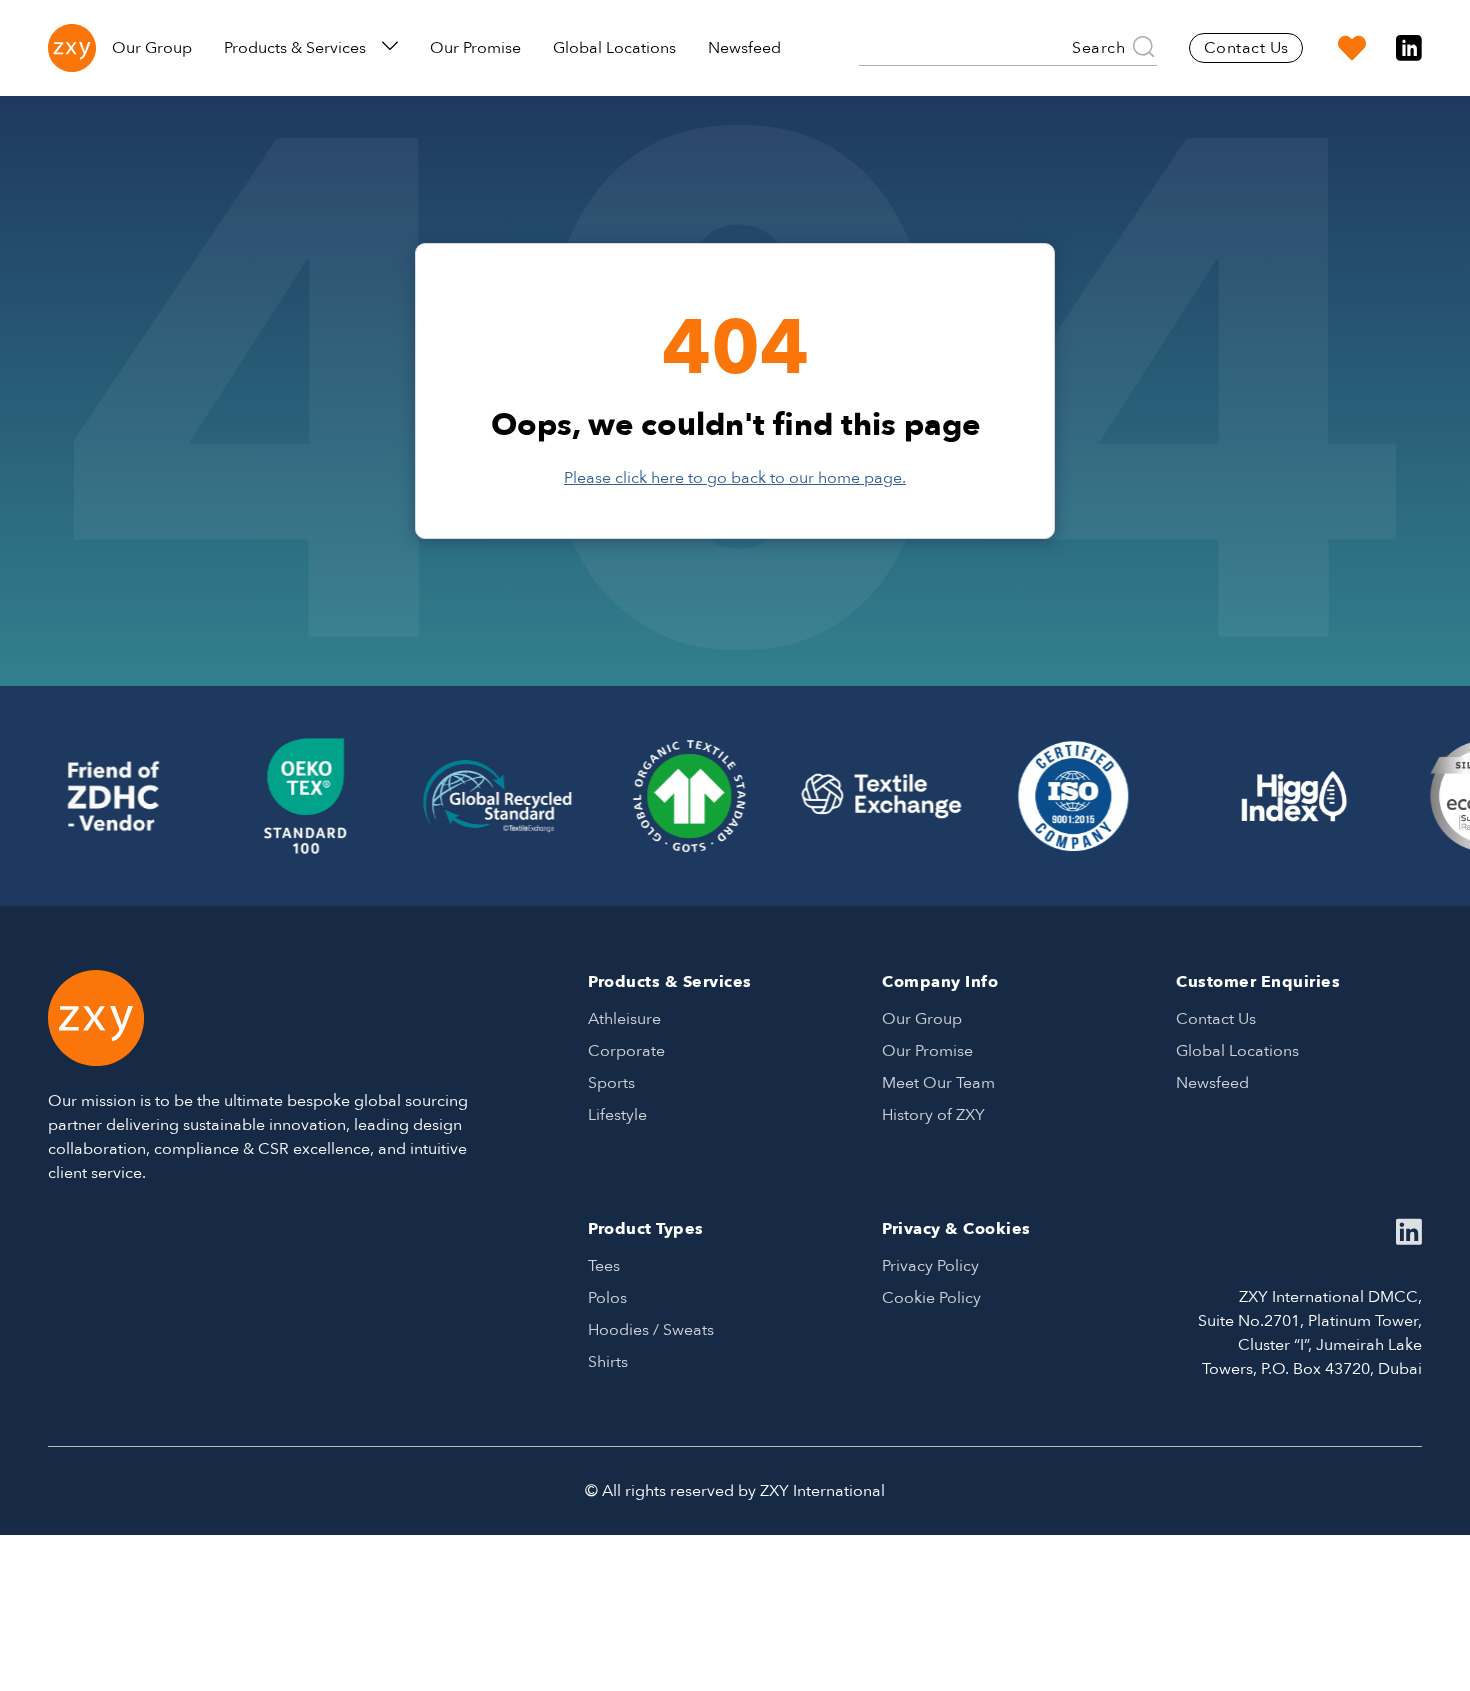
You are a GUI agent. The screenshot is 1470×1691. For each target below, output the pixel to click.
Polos (607, 1298)
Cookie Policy (931, 1298)
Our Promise (475, 48)
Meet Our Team (938, 1083)
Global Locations (614, 48)
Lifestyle (617, 1115)
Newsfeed (744, 48)
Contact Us (1246, 48)
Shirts (608, 1362)
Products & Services (295, 48)
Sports (611, 1083)
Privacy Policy (930, 1266)
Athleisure (624, 1019)
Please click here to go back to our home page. (735, 478)
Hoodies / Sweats (651, 1330)
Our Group (152, 48)
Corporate (626, 1051)
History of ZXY (933, 1115)
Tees (604, 1266)
